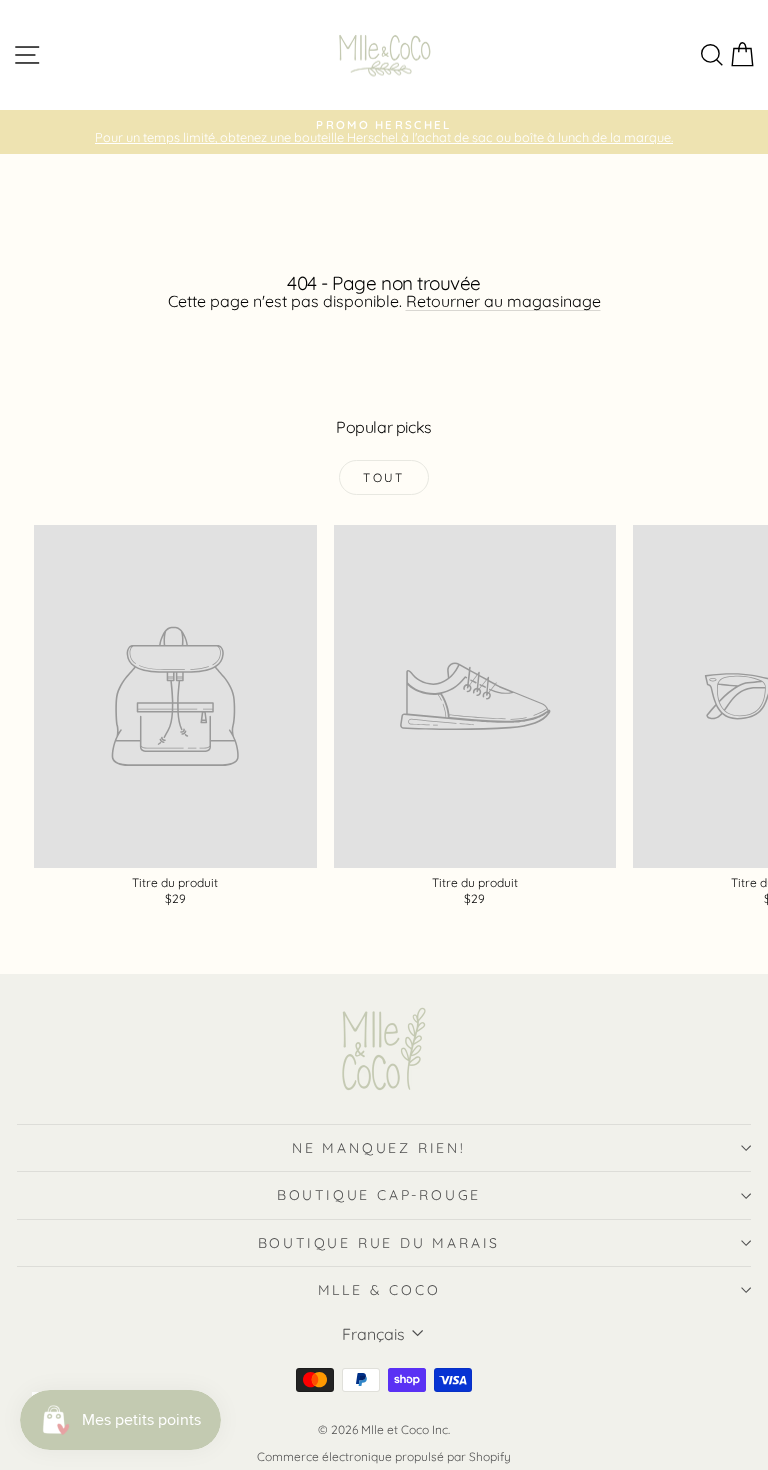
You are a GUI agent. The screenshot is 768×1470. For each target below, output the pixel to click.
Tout (384, 477)
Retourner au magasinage (503, 301)
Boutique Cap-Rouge (379, 1195)
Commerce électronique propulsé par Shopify (384, 1456)
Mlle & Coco (379, 1290)
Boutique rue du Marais (379, 1243)
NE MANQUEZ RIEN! (379, 1148)
